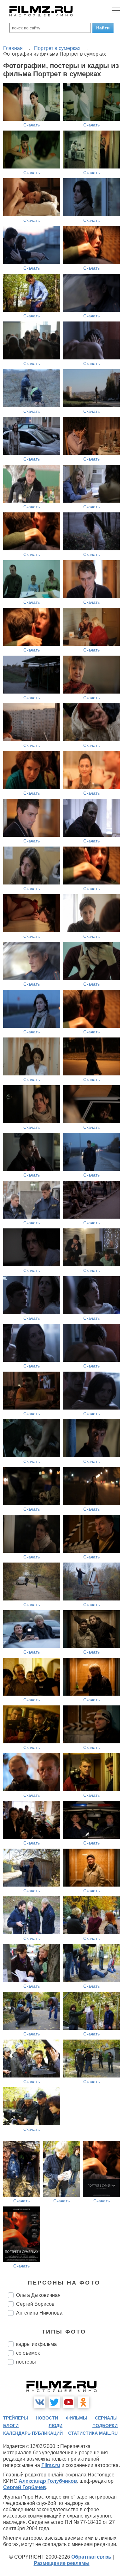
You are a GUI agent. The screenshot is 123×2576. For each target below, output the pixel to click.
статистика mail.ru (93, 2433)
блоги (11, 2426)
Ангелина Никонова (39, 2313)
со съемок (28, 2353)
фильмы (77, 2418)
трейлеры (16, 2418)
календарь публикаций (33, 2433)
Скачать (32, 125)
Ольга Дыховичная (38, 2295)
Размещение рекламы (62, 2563)
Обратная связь (91, 2557)
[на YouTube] (69, 2402)
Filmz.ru (51, 2465)
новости (47, 2418)
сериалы (106, 2418)
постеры (26, 2362)
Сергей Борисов (35, 2304)
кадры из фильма (36, 2344)
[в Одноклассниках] (83, 2402)
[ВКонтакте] (40, 2402)
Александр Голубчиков (48, 2481)
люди (56, 2426)
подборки (105, 2426)
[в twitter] (54, 2402)
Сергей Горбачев (25, 2487)
